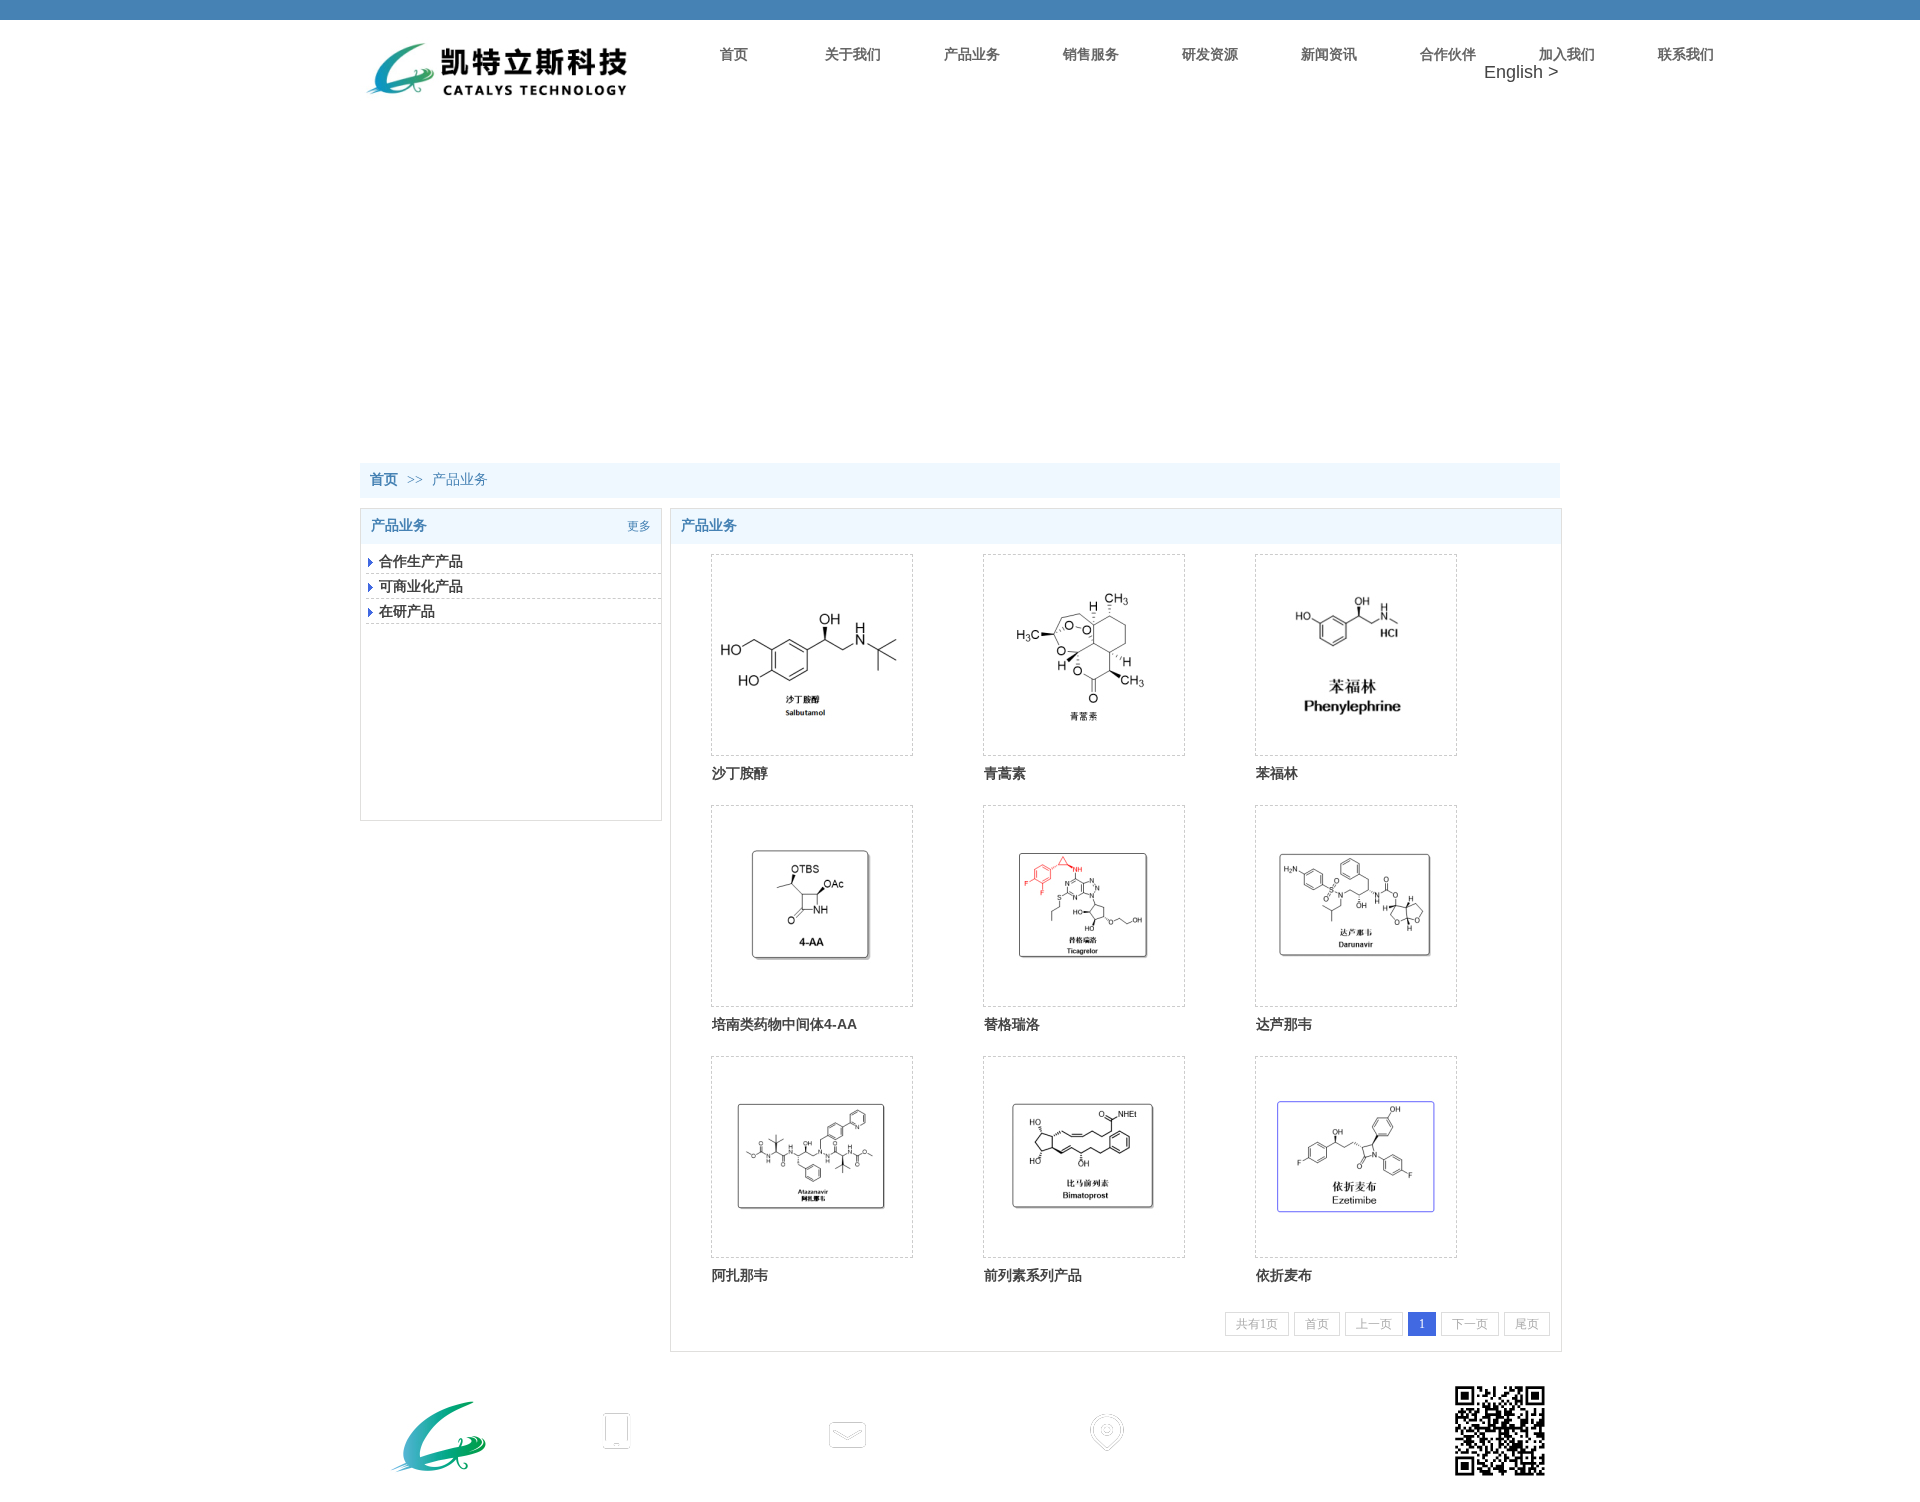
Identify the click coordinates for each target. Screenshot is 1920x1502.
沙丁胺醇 (740, 773)
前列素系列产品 (1033, 1275)
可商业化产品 (421, 586)
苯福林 (1277, 773)
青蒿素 (1005, 773)
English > (1521, 72)
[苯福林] (1356, 655)
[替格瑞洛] (1084, 906)
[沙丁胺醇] (812, 655)
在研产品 (407, 611)
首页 (384, 479)
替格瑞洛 (1012, 1024)
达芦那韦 (1284, 1024)
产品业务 (460, 479)
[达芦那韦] (1356, 906)
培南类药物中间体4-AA (784, 1024)
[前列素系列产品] (1084, 1157)
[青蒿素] (1084, 655)
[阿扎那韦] (812, 1157)
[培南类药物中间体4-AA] (812, 906)
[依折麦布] (1356, 1157)
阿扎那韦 (740, 1275)
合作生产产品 (421, 561)
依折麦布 (1284, 1275)
